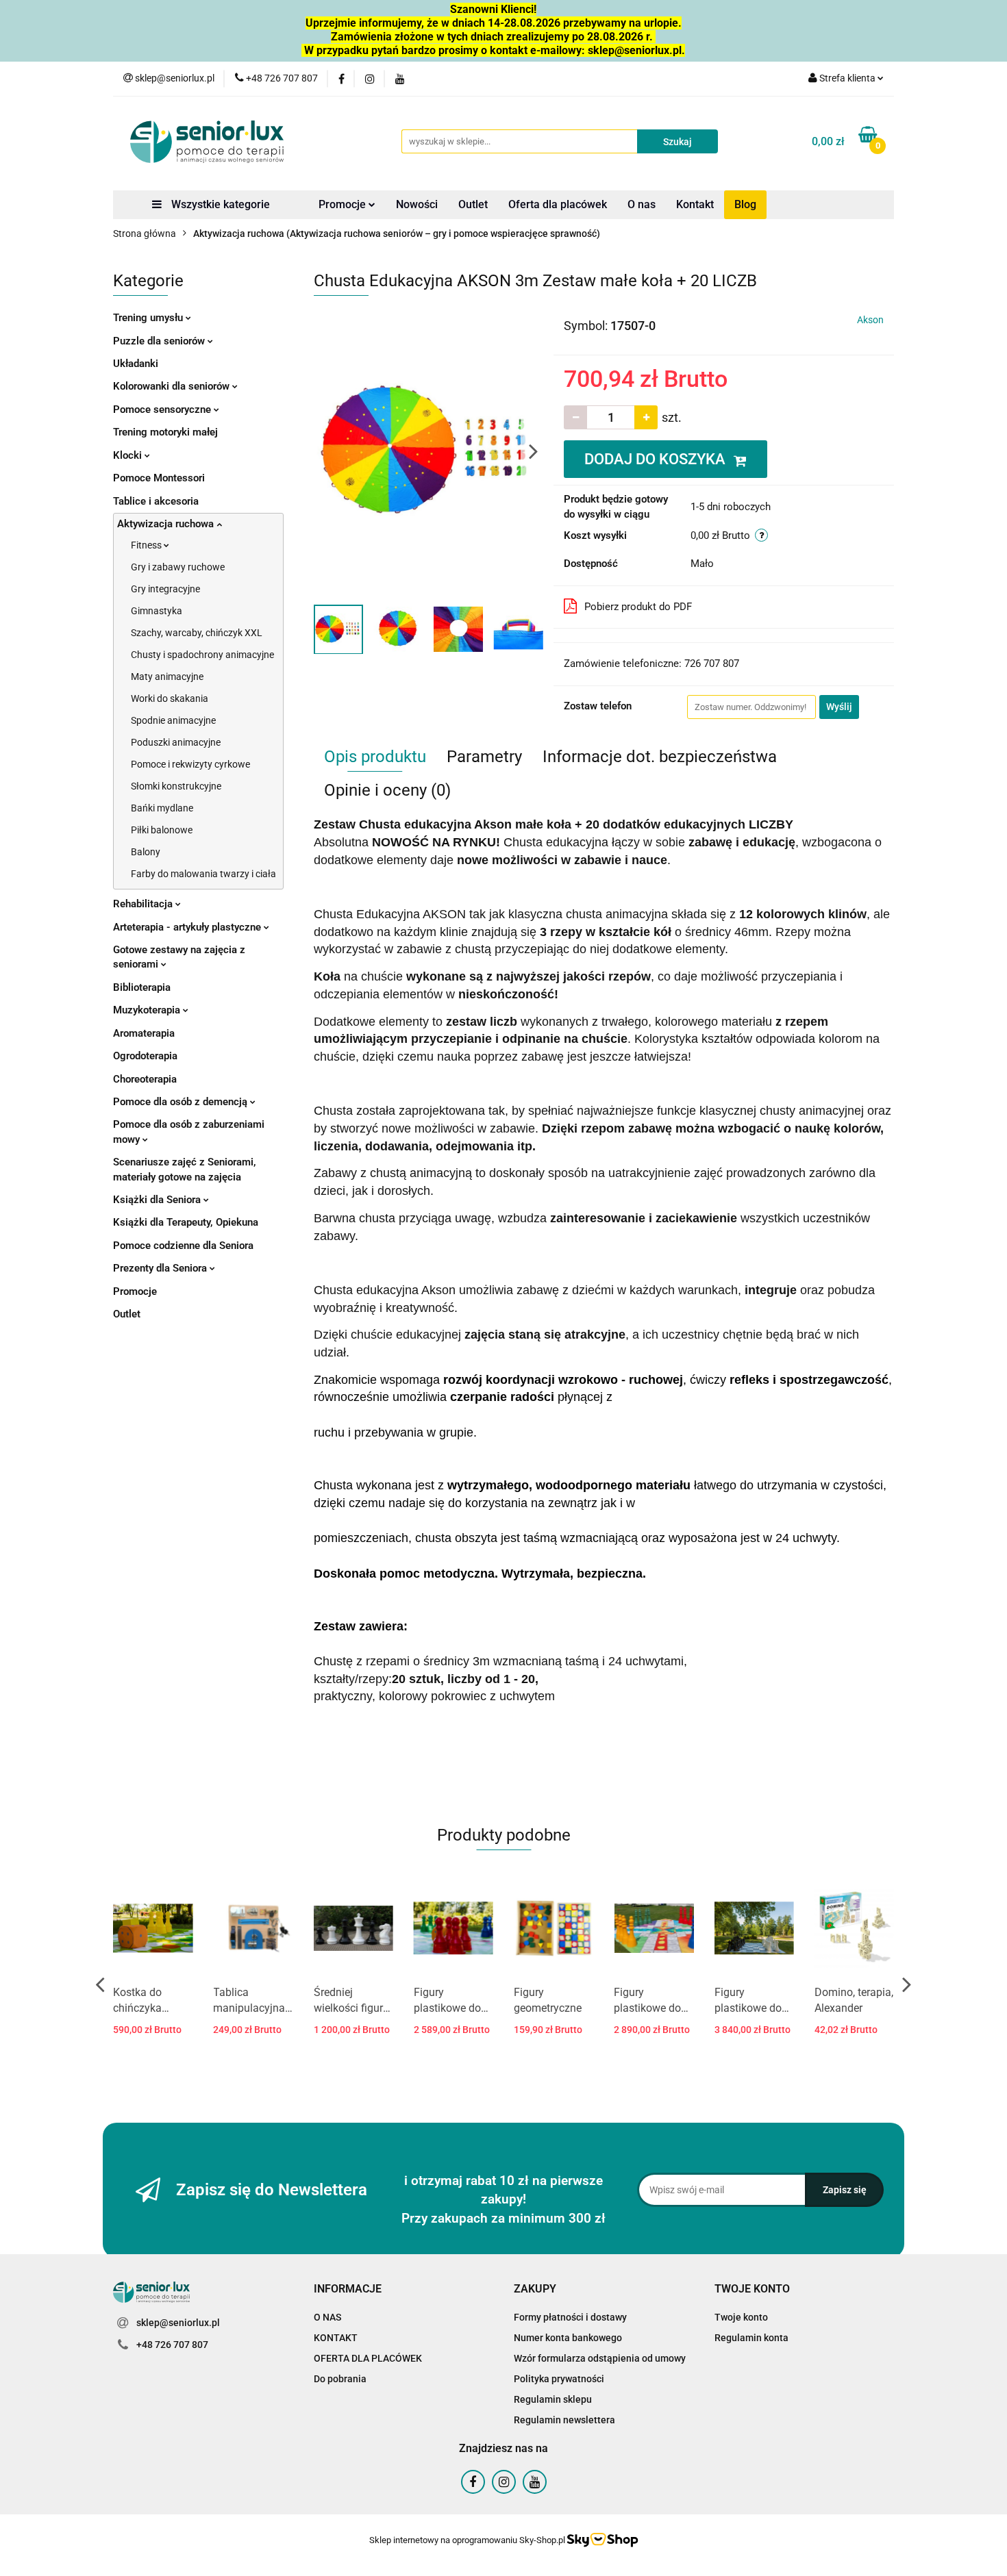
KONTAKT (336, 2338)
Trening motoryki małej (165, 432)
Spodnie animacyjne (173, 720)
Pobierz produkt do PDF (638, 607)
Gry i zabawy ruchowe (178, 567)
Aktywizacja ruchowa (167, 524)
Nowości (417, 204)
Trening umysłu (149, 318)
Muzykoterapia (148, 1010)
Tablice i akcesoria (156, 501)
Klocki (129, 455)
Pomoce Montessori (159, 478)
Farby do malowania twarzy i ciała (203, 874)
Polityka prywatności (559, 2379)
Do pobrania (340, 2379)
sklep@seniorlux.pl (178, 2323)
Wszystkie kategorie (219, 204)
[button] (348, 2289)
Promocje (344, 204)
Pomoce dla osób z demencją (182, 1102)
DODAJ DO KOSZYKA (657, 459)
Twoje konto (741, 2317)
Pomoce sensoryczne (163, 409)
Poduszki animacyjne (176, 742)
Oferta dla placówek (558, 204)
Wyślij (839, 707)
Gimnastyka (157, 611)
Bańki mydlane (162, 808)
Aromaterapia (144, 1033)
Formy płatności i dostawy (570, 2317)
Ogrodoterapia (145, 1056)
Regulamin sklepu (553, 2399)
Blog (745, 204)
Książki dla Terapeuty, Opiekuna (186, 1222)
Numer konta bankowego (568, 2338)
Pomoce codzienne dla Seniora (183, 1246)
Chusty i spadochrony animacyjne (202, 655)
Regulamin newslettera (564, 2420)
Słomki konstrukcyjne (176, 786)
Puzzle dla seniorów (160, 341)
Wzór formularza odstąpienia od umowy (600, 2358)
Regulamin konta (751, 2338)
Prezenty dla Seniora (161, 1268)
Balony (146, 852)
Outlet (473, 204)
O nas (642, 204)
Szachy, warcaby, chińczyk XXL (197, 633)
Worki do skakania (170, 698)
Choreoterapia (145, 1079)
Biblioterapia (142, 987)
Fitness (147, 545)
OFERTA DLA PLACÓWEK (368, 2358)
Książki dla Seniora (158, 1200)
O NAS (327, 2317)
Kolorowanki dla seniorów (173, 386)
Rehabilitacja (144, 904)
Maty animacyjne (167, 677)
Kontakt (695, 204)
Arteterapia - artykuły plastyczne (188, 927)
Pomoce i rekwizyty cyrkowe (190, 764)
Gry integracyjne (165, 589)
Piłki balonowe (162, 830)
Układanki (136, 364)
